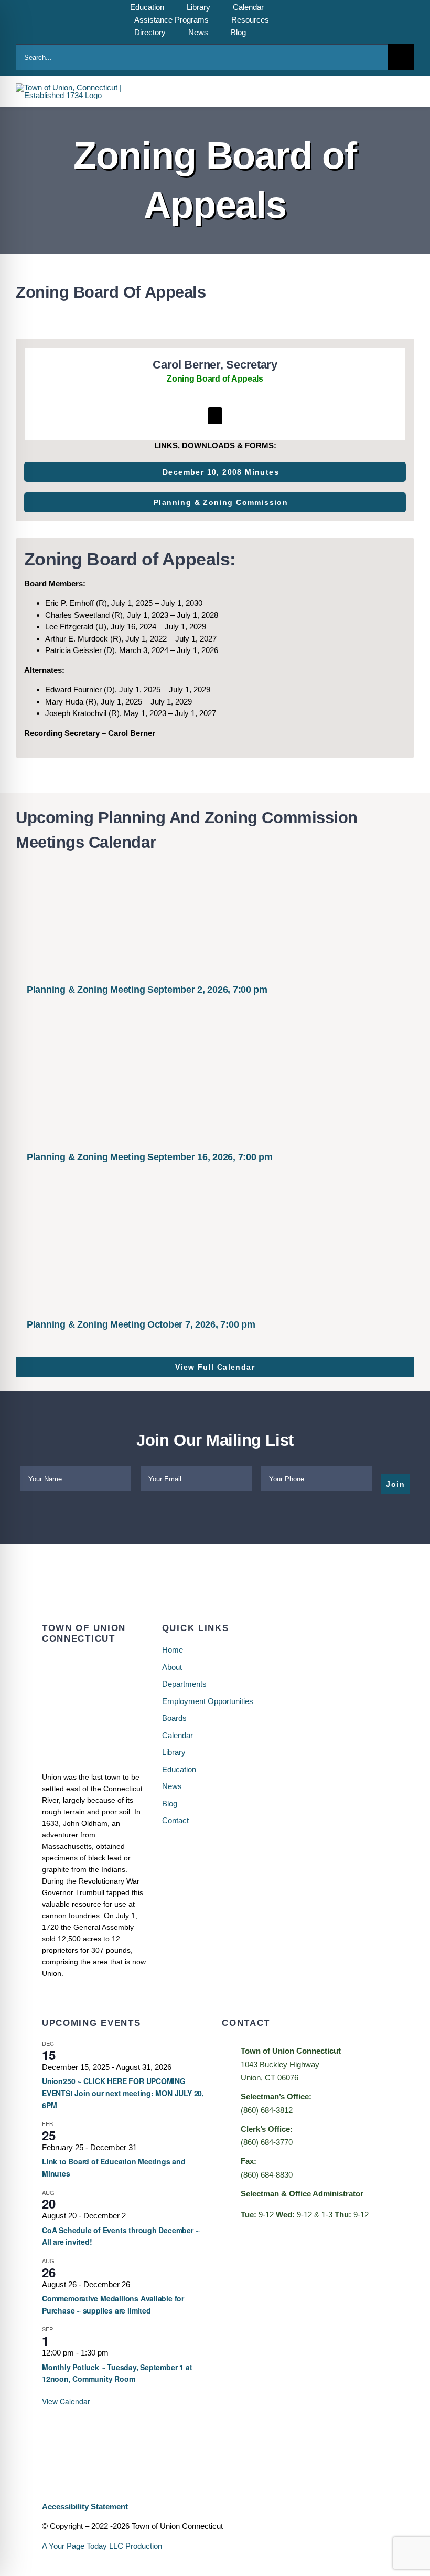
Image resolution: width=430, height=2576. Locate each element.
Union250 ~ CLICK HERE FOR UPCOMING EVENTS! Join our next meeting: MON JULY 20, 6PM (123, 2093)
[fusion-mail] (215, 416)
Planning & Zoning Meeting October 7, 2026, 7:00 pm (141, 1324)
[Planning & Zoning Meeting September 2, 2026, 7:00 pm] (215, 917)
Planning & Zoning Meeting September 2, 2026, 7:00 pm (147, 990)
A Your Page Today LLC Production (102, 2546)
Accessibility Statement (85, 2506)
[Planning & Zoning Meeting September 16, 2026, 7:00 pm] (215, 1085)
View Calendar (66, 2401)
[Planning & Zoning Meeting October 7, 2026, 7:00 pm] (215, 1252)
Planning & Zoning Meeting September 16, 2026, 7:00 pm (150, 1157)
